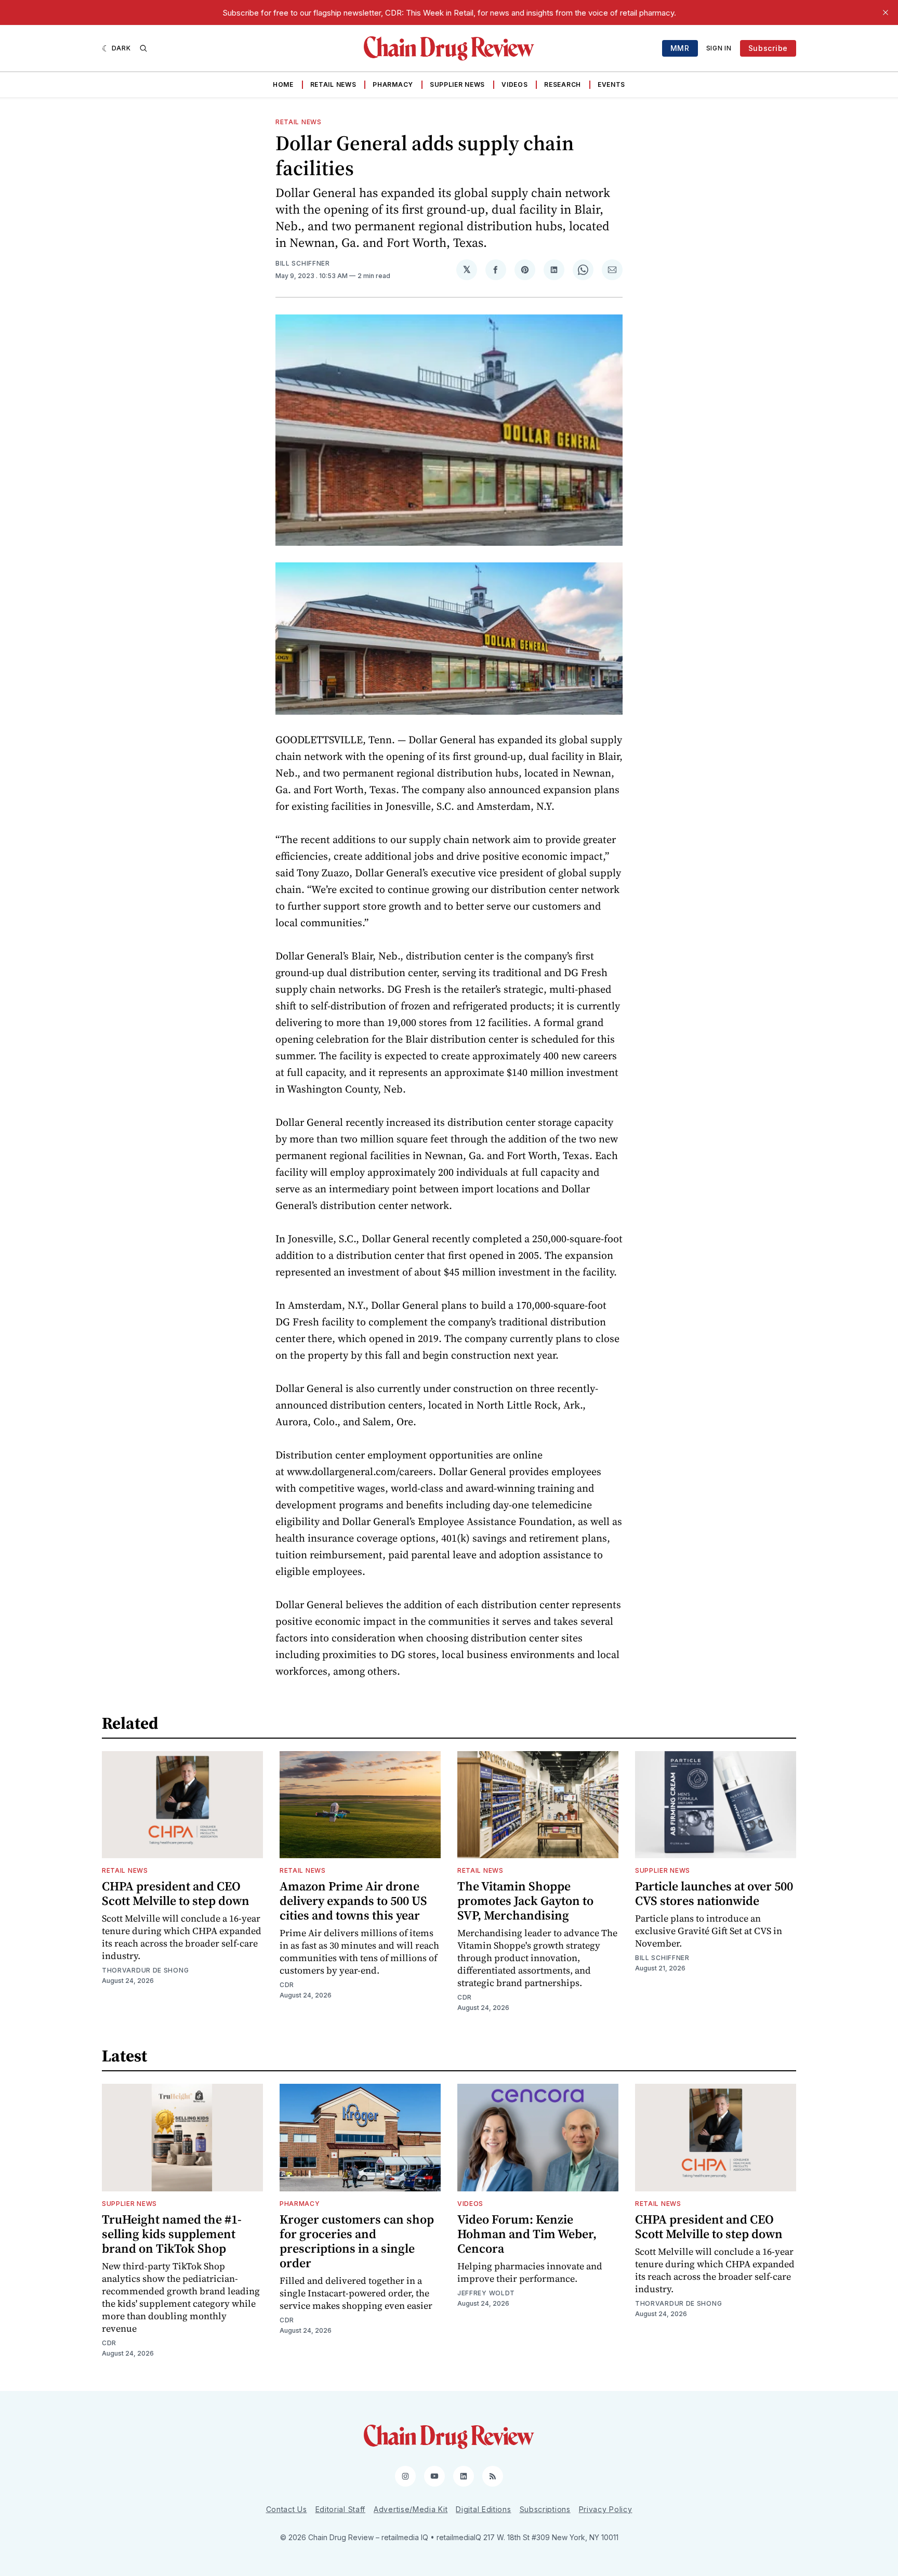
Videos (514, 84)
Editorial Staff (341, 2509)
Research (563, 84)
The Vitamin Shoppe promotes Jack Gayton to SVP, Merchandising (525, 1901)
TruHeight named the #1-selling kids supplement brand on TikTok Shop (172, 2234)
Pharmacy (393, 84)
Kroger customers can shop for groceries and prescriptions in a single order (357, 2241)
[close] (886, 12)
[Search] (143, 48)
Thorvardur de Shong (145, 1970)
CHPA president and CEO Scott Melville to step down (176, 1893)
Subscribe (768, 48)
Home (283, 84)
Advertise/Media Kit (411, 2509)
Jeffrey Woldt (486, 2293)
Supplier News (457, 84)
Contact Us (287, 2509)
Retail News (333, 84)
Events (611, 84)
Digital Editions (483, 2509)
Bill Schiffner (303, 263)
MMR (680, 48)
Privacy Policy (606, 2509)
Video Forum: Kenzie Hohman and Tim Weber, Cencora (527, 2234)
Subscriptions (545, 2509)
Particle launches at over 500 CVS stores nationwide (714, 1893)
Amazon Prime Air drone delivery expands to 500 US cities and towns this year (353, 1901)
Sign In (719, 48)
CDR (287, 1985)
